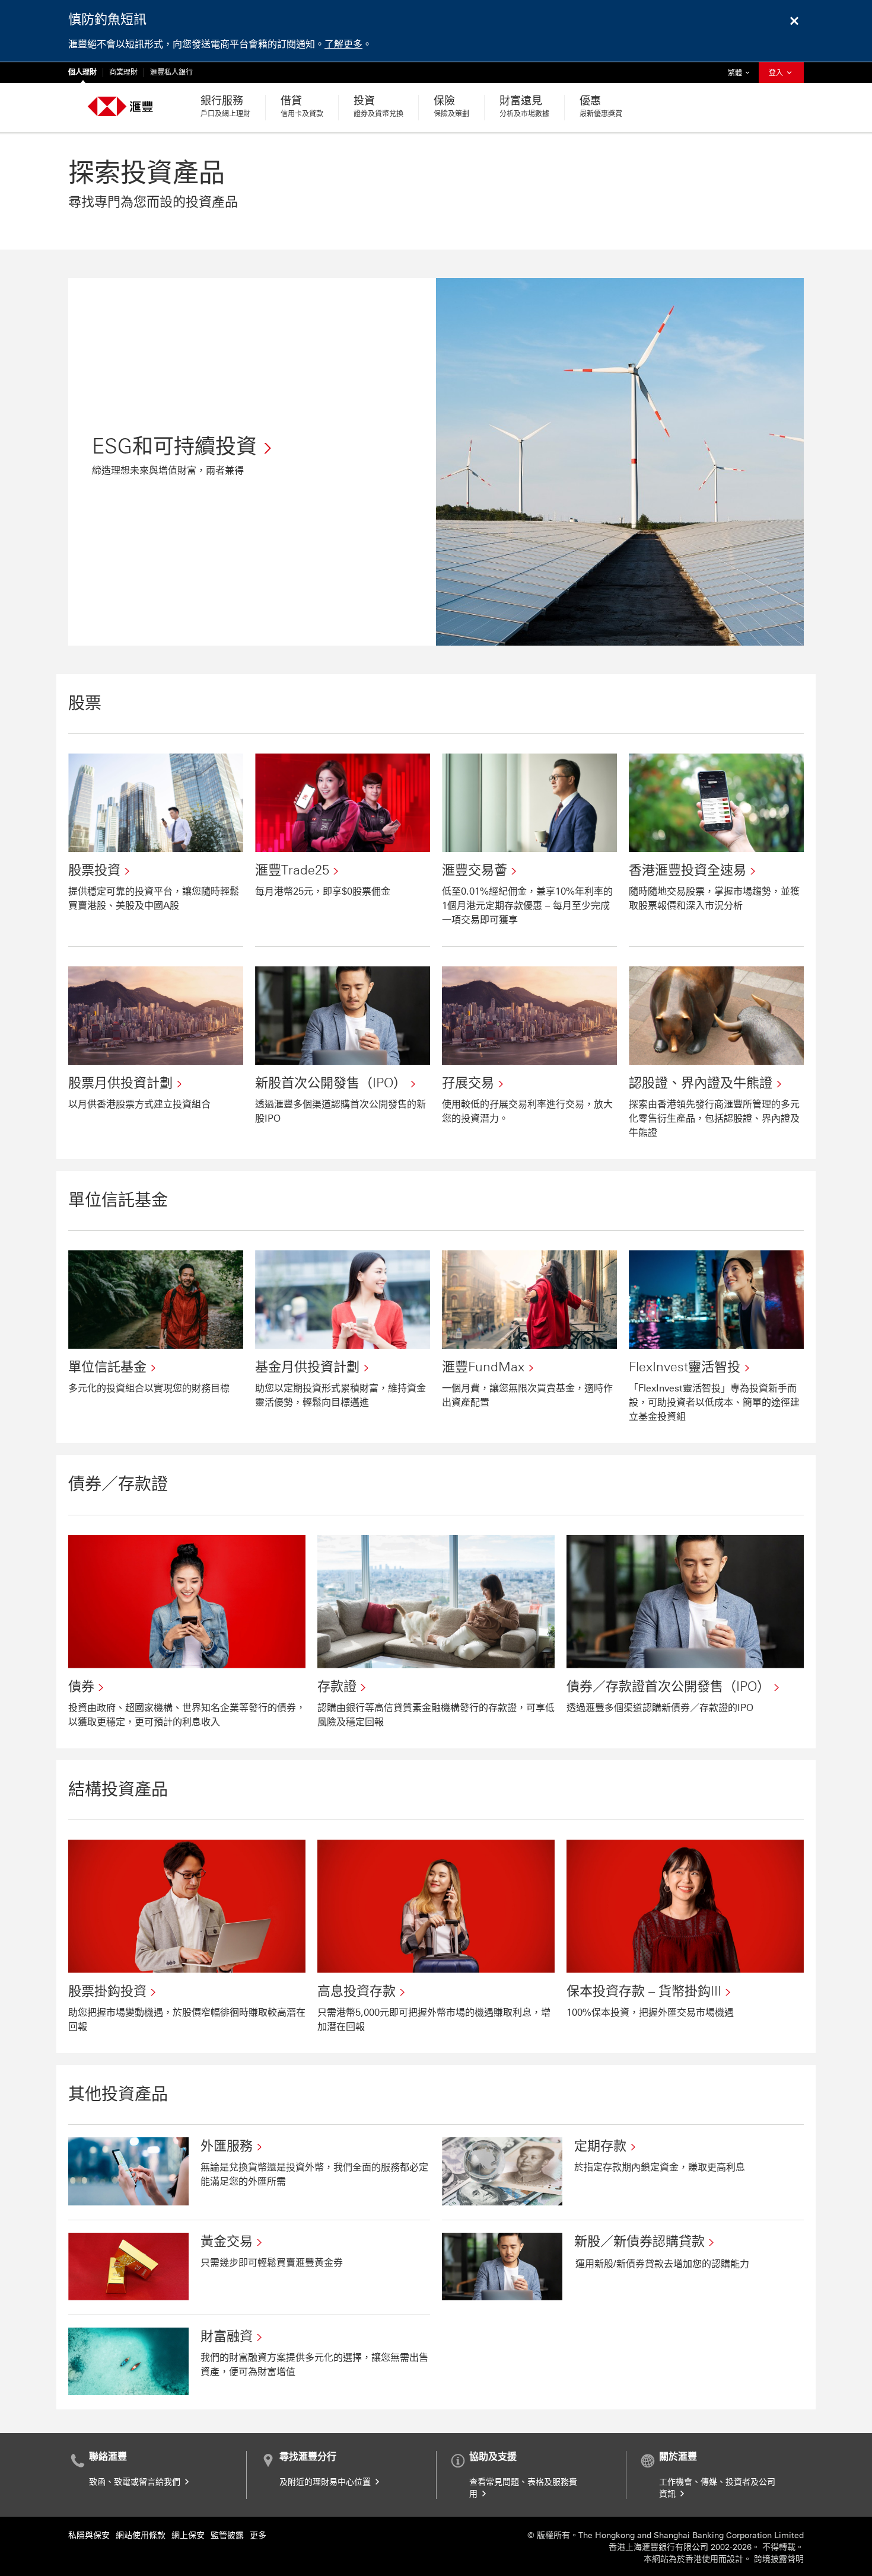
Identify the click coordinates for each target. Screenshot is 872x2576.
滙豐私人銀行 (171, 72)
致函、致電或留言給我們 (136, 2482)
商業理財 (123, 72)
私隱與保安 (89, 2535)
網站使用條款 (141, 2535)
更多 (258, 2535)
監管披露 (227, 2535)
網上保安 (188, 2535)
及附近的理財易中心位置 (326, 2482)
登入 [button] (777, 73)
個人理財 (82, 72)
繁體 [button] (741, 73)
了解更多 (343, 44)
